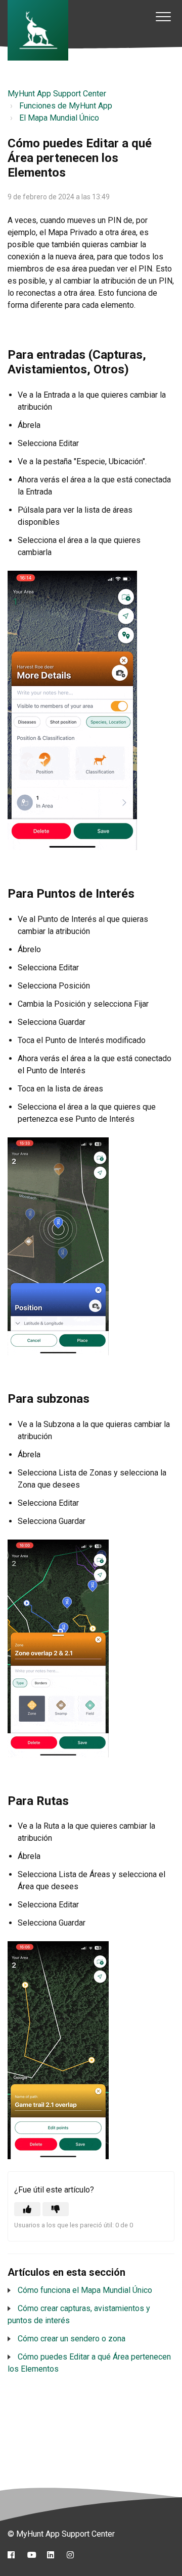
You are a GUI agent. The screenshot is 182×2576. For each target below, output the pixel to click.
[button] (163, 16)
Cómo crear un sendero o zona (72, 2339)
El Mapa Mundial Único (59, 118)
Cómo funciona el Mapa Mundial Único (85, 2290)
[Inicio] (38, 30)
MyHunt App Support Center (57, 94)
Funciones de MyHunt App (66, 106)
